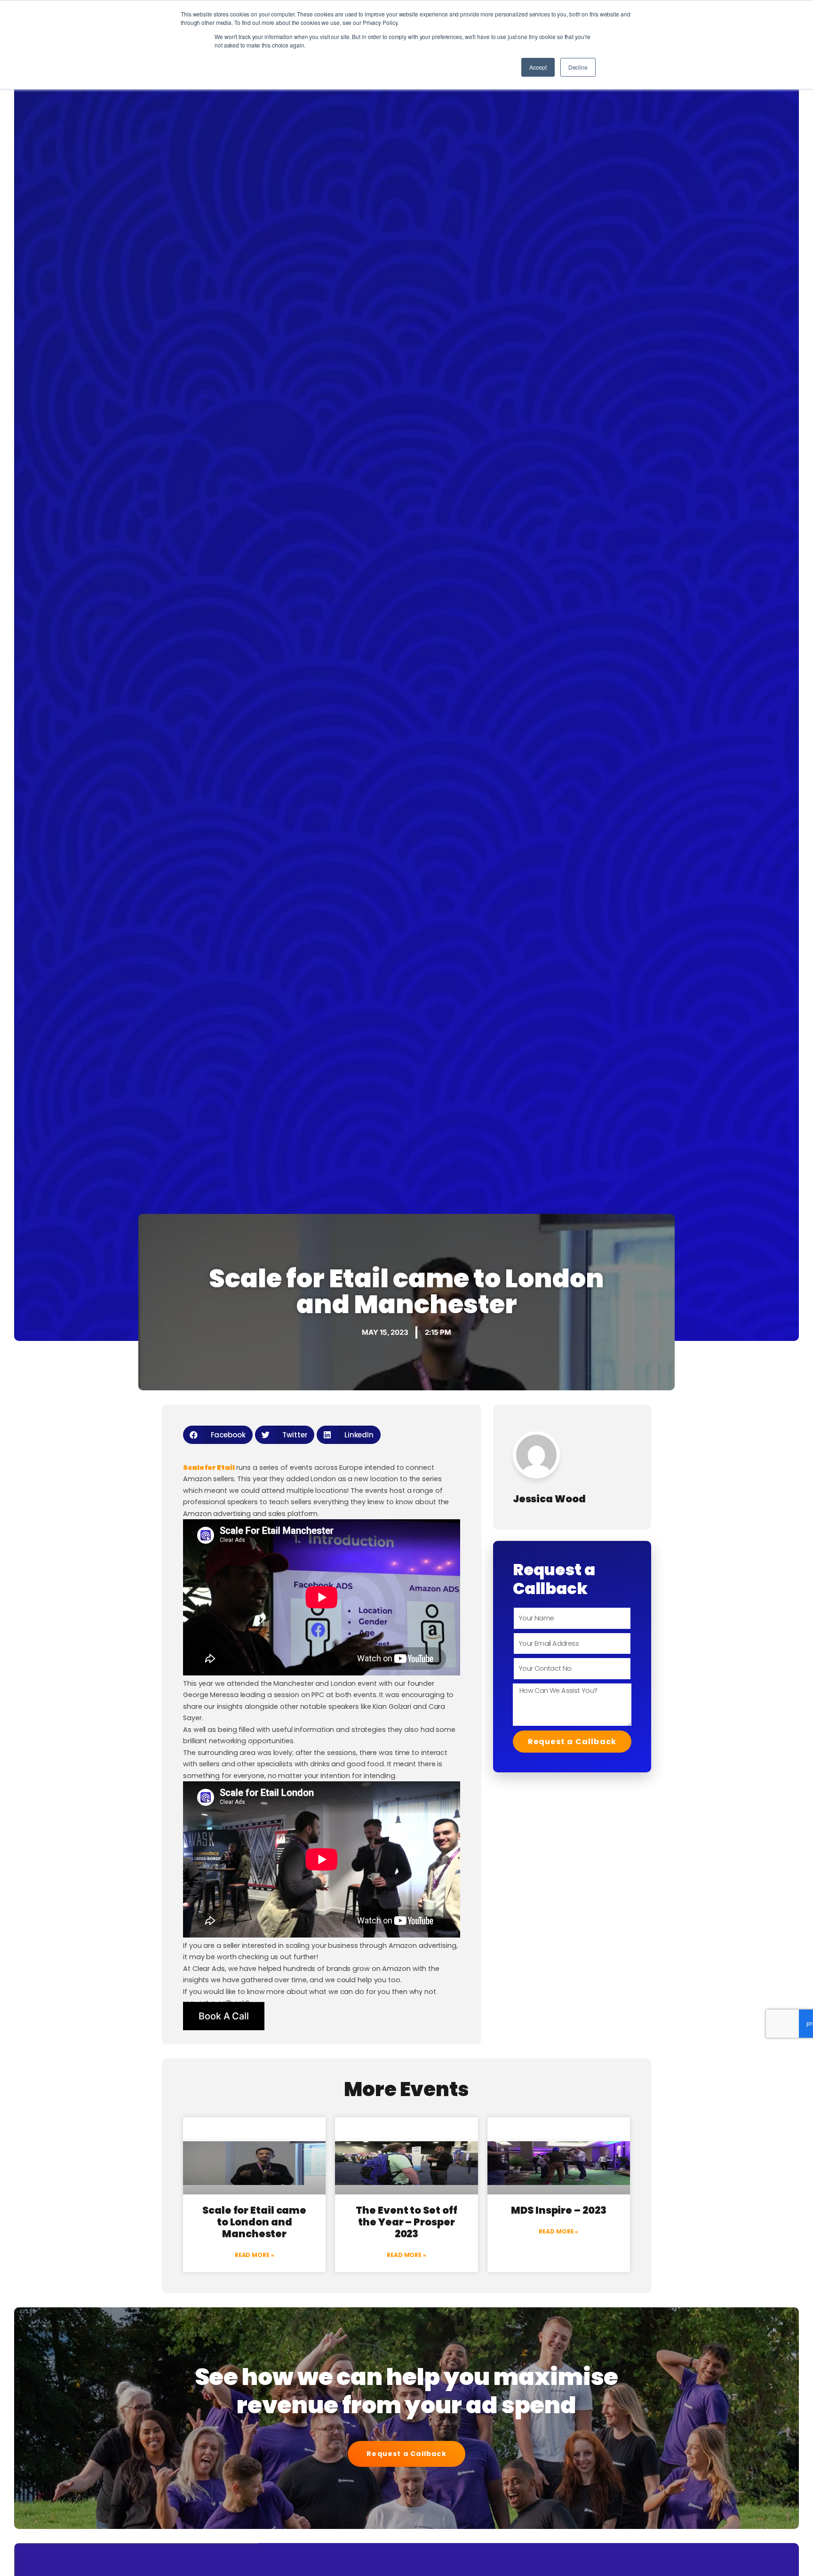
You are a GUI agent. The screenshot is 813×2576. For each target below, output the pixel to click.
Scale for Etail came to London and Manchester (254, 2222)
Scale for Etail (209, 1467)
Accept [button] (538, 67)
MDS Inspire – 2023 (558, 2210)
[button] (218, 1435)
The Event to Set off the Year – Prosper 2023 (406, 2222)
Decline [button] (578, 67)
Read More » (255, 2255)
